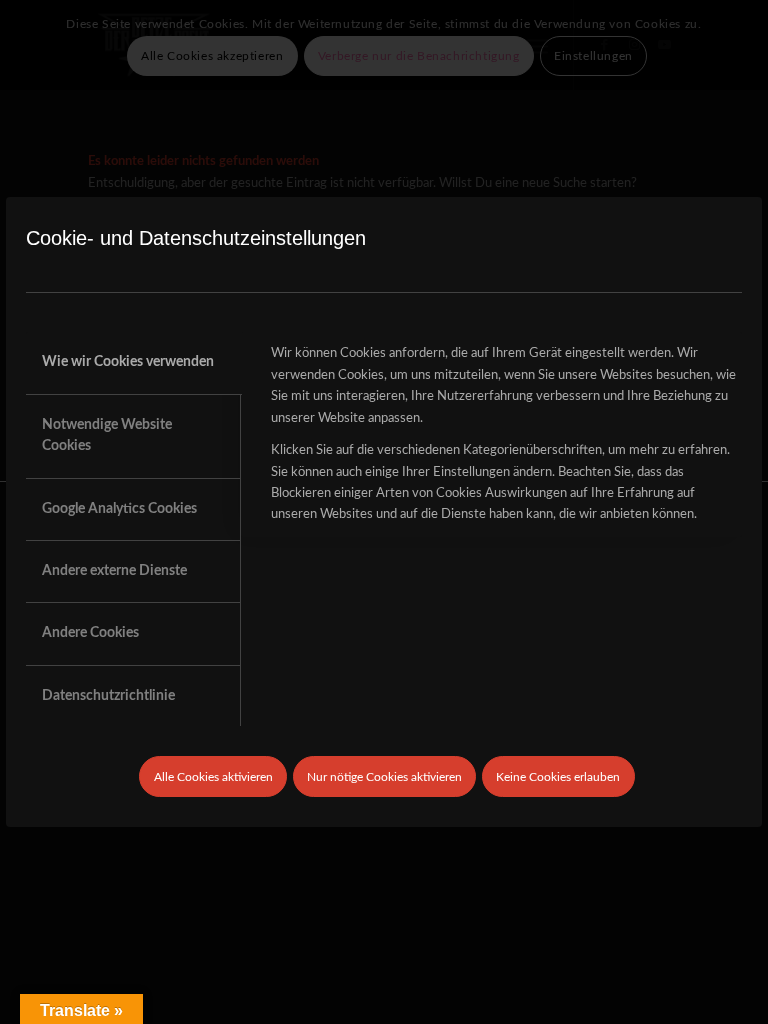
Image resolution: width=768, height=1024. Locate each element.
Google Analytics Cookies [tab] (119, 509)
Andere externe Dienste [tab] (114, 571)
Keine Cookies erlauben (558, 777)
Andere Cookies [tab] (90, 633)
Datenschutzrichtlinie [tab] (108, 696)
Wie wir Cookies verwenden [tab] (128, 362)
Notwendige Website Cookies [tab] (107, 435)
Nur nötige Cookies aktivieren (384, 777)
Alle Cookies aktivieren (213, 777)
